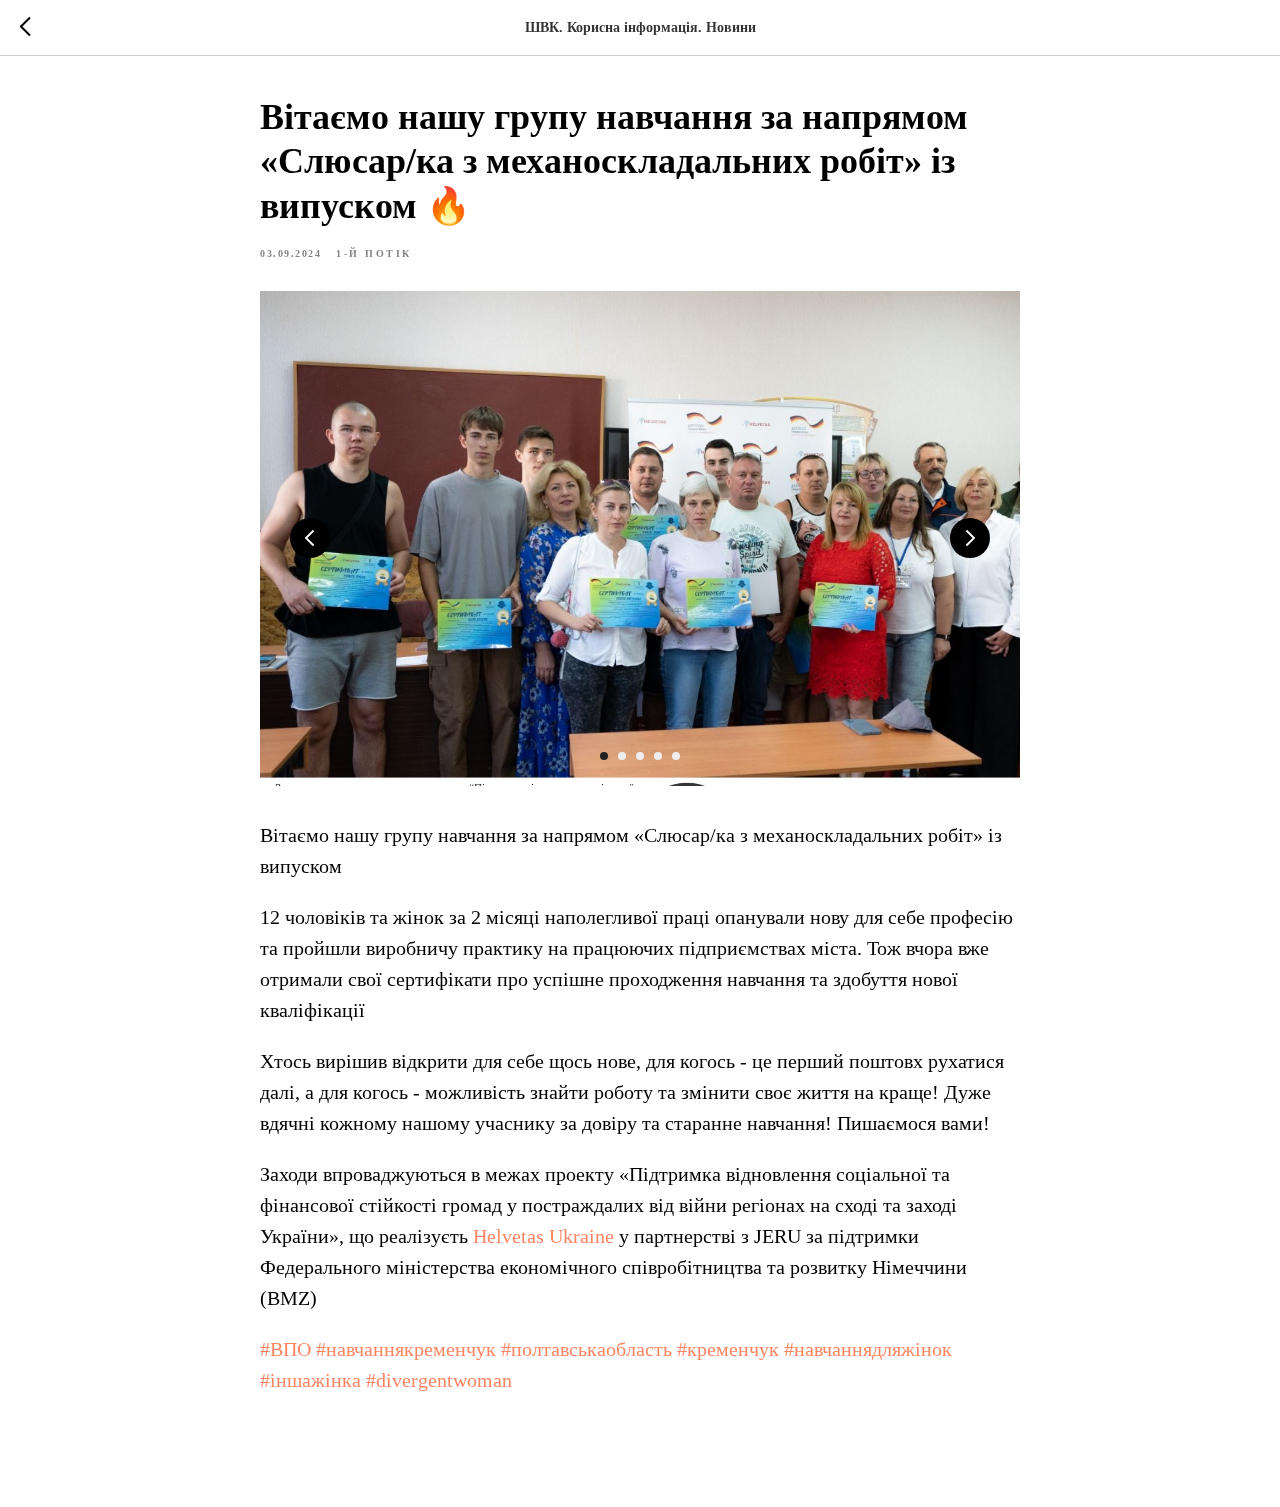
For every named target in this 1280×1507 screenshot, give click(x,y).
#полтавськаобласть (586, 1349)
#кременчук (728, 1349)
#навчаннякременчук (406, 1349)
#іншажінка (310, 1380)
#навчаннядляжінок (868, 1349)
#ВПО (285, 1349)
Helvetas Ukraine (543, 1236)
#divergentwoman (439, 1380)
